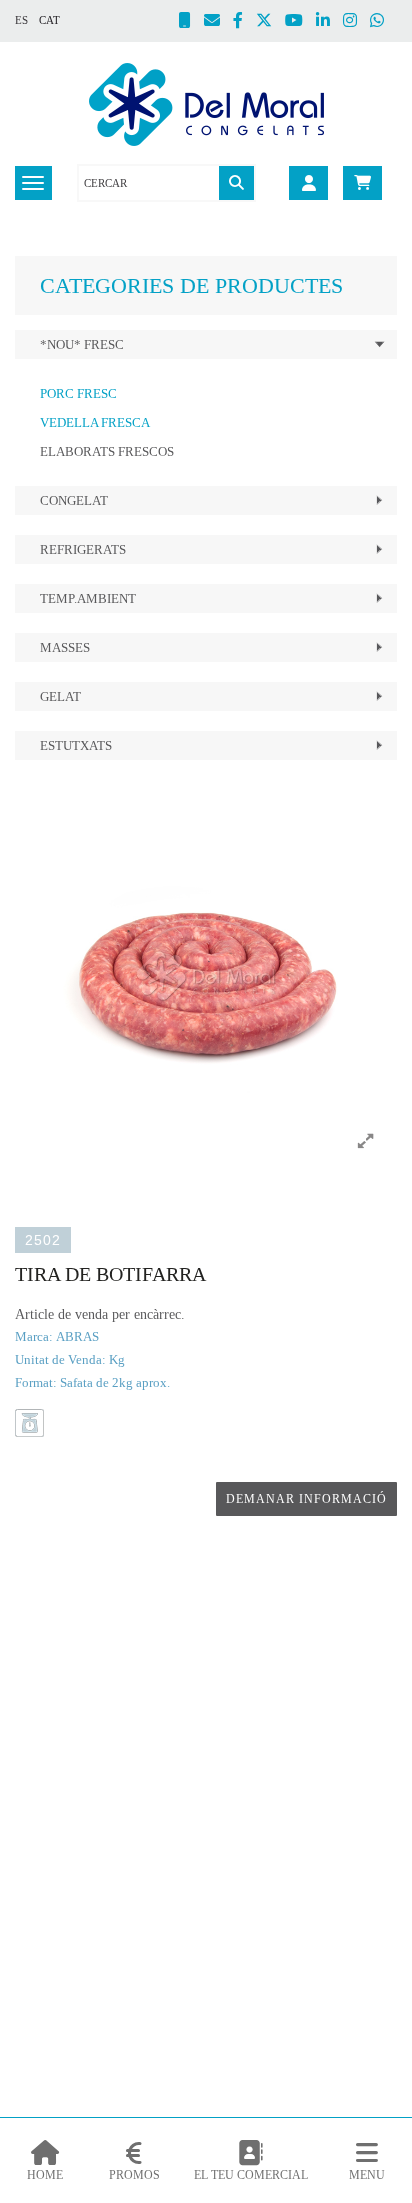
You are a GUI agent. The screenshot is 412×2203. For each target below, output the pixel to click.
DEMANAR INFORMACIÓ (306, 1499)
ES (21, 20)
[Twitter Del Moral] (270, 22)
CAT (49, 20)
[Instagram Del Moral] (356, 22)
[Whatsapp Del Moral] (383, 22)
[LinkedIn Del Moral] (329, 22)
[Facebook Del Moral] (244, 22)
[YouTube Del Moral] (300, 22)
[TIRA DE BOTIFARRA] (206, 976)
